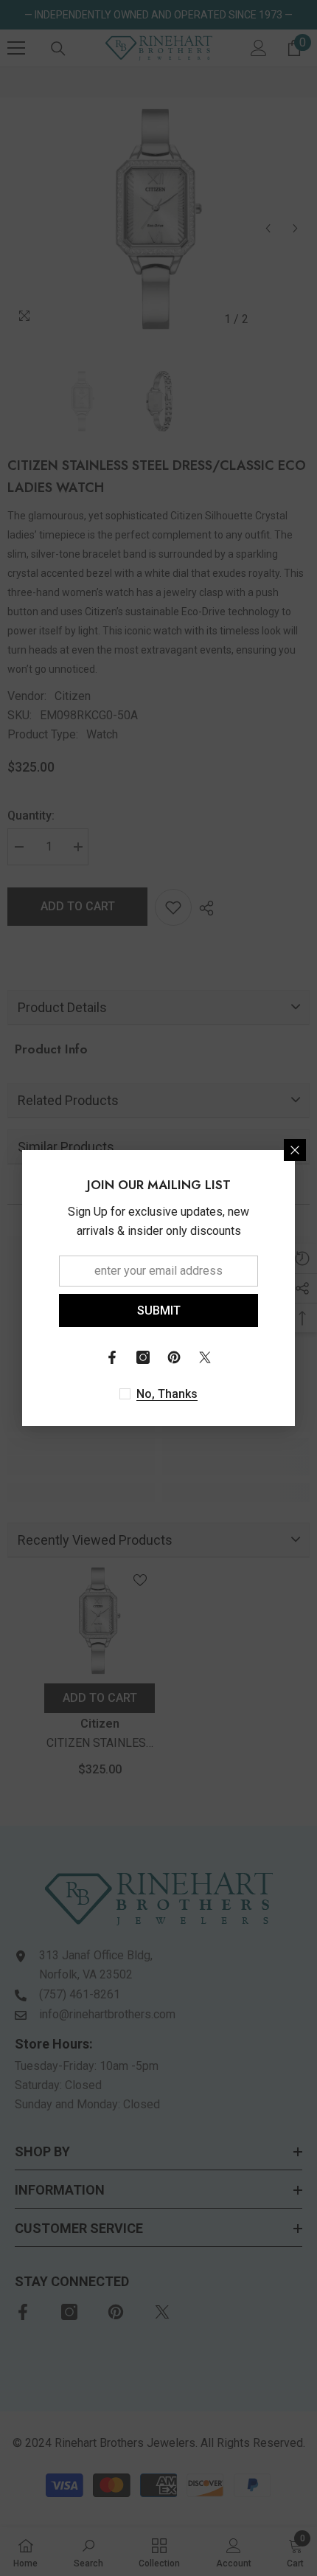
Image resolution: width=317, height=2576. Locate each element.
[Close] (295, 1150)
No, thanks (167, 1394)
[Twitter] (205, 1357)
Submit (159, 1310)
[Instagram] (143, 1357)
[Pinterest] (174, 1357)
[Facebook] (112, 1357)
